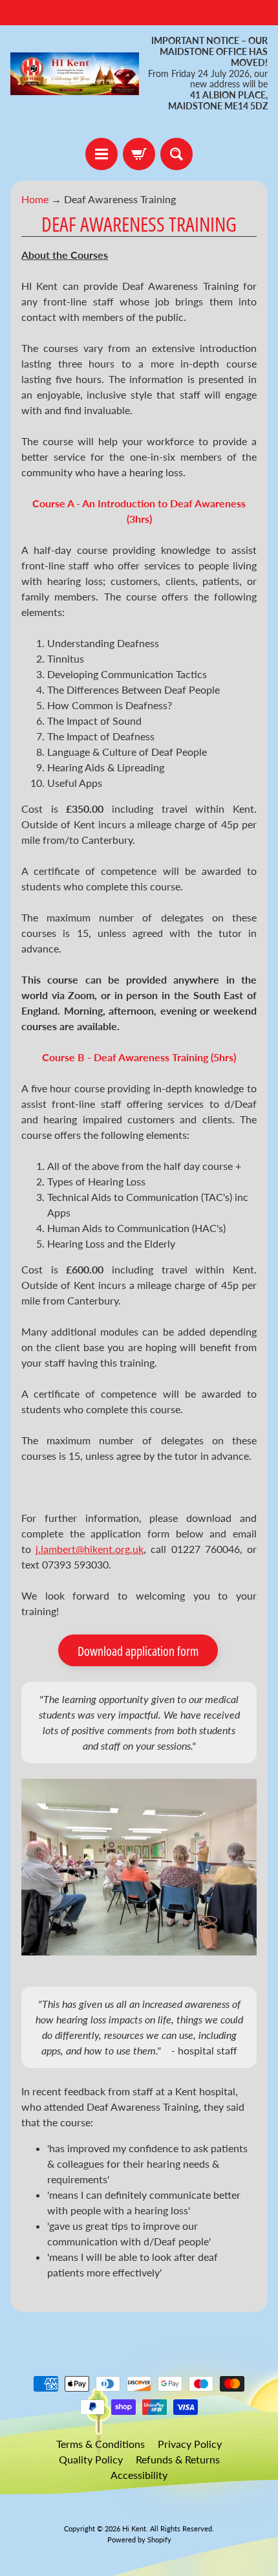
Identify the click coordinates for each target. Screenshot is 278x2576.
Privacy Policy (190, 2444)
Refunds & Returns (178, 2459)
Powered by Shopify (139, 2539)
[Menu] (102, 154)
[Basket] (139, 154)
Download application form (138, 1651)
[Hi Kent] (75, 74)
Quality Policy (91, 2459)
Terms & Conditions (101, 2444)
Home (35, 199)
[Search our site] (176, 154)
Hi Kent (134, 2528)
